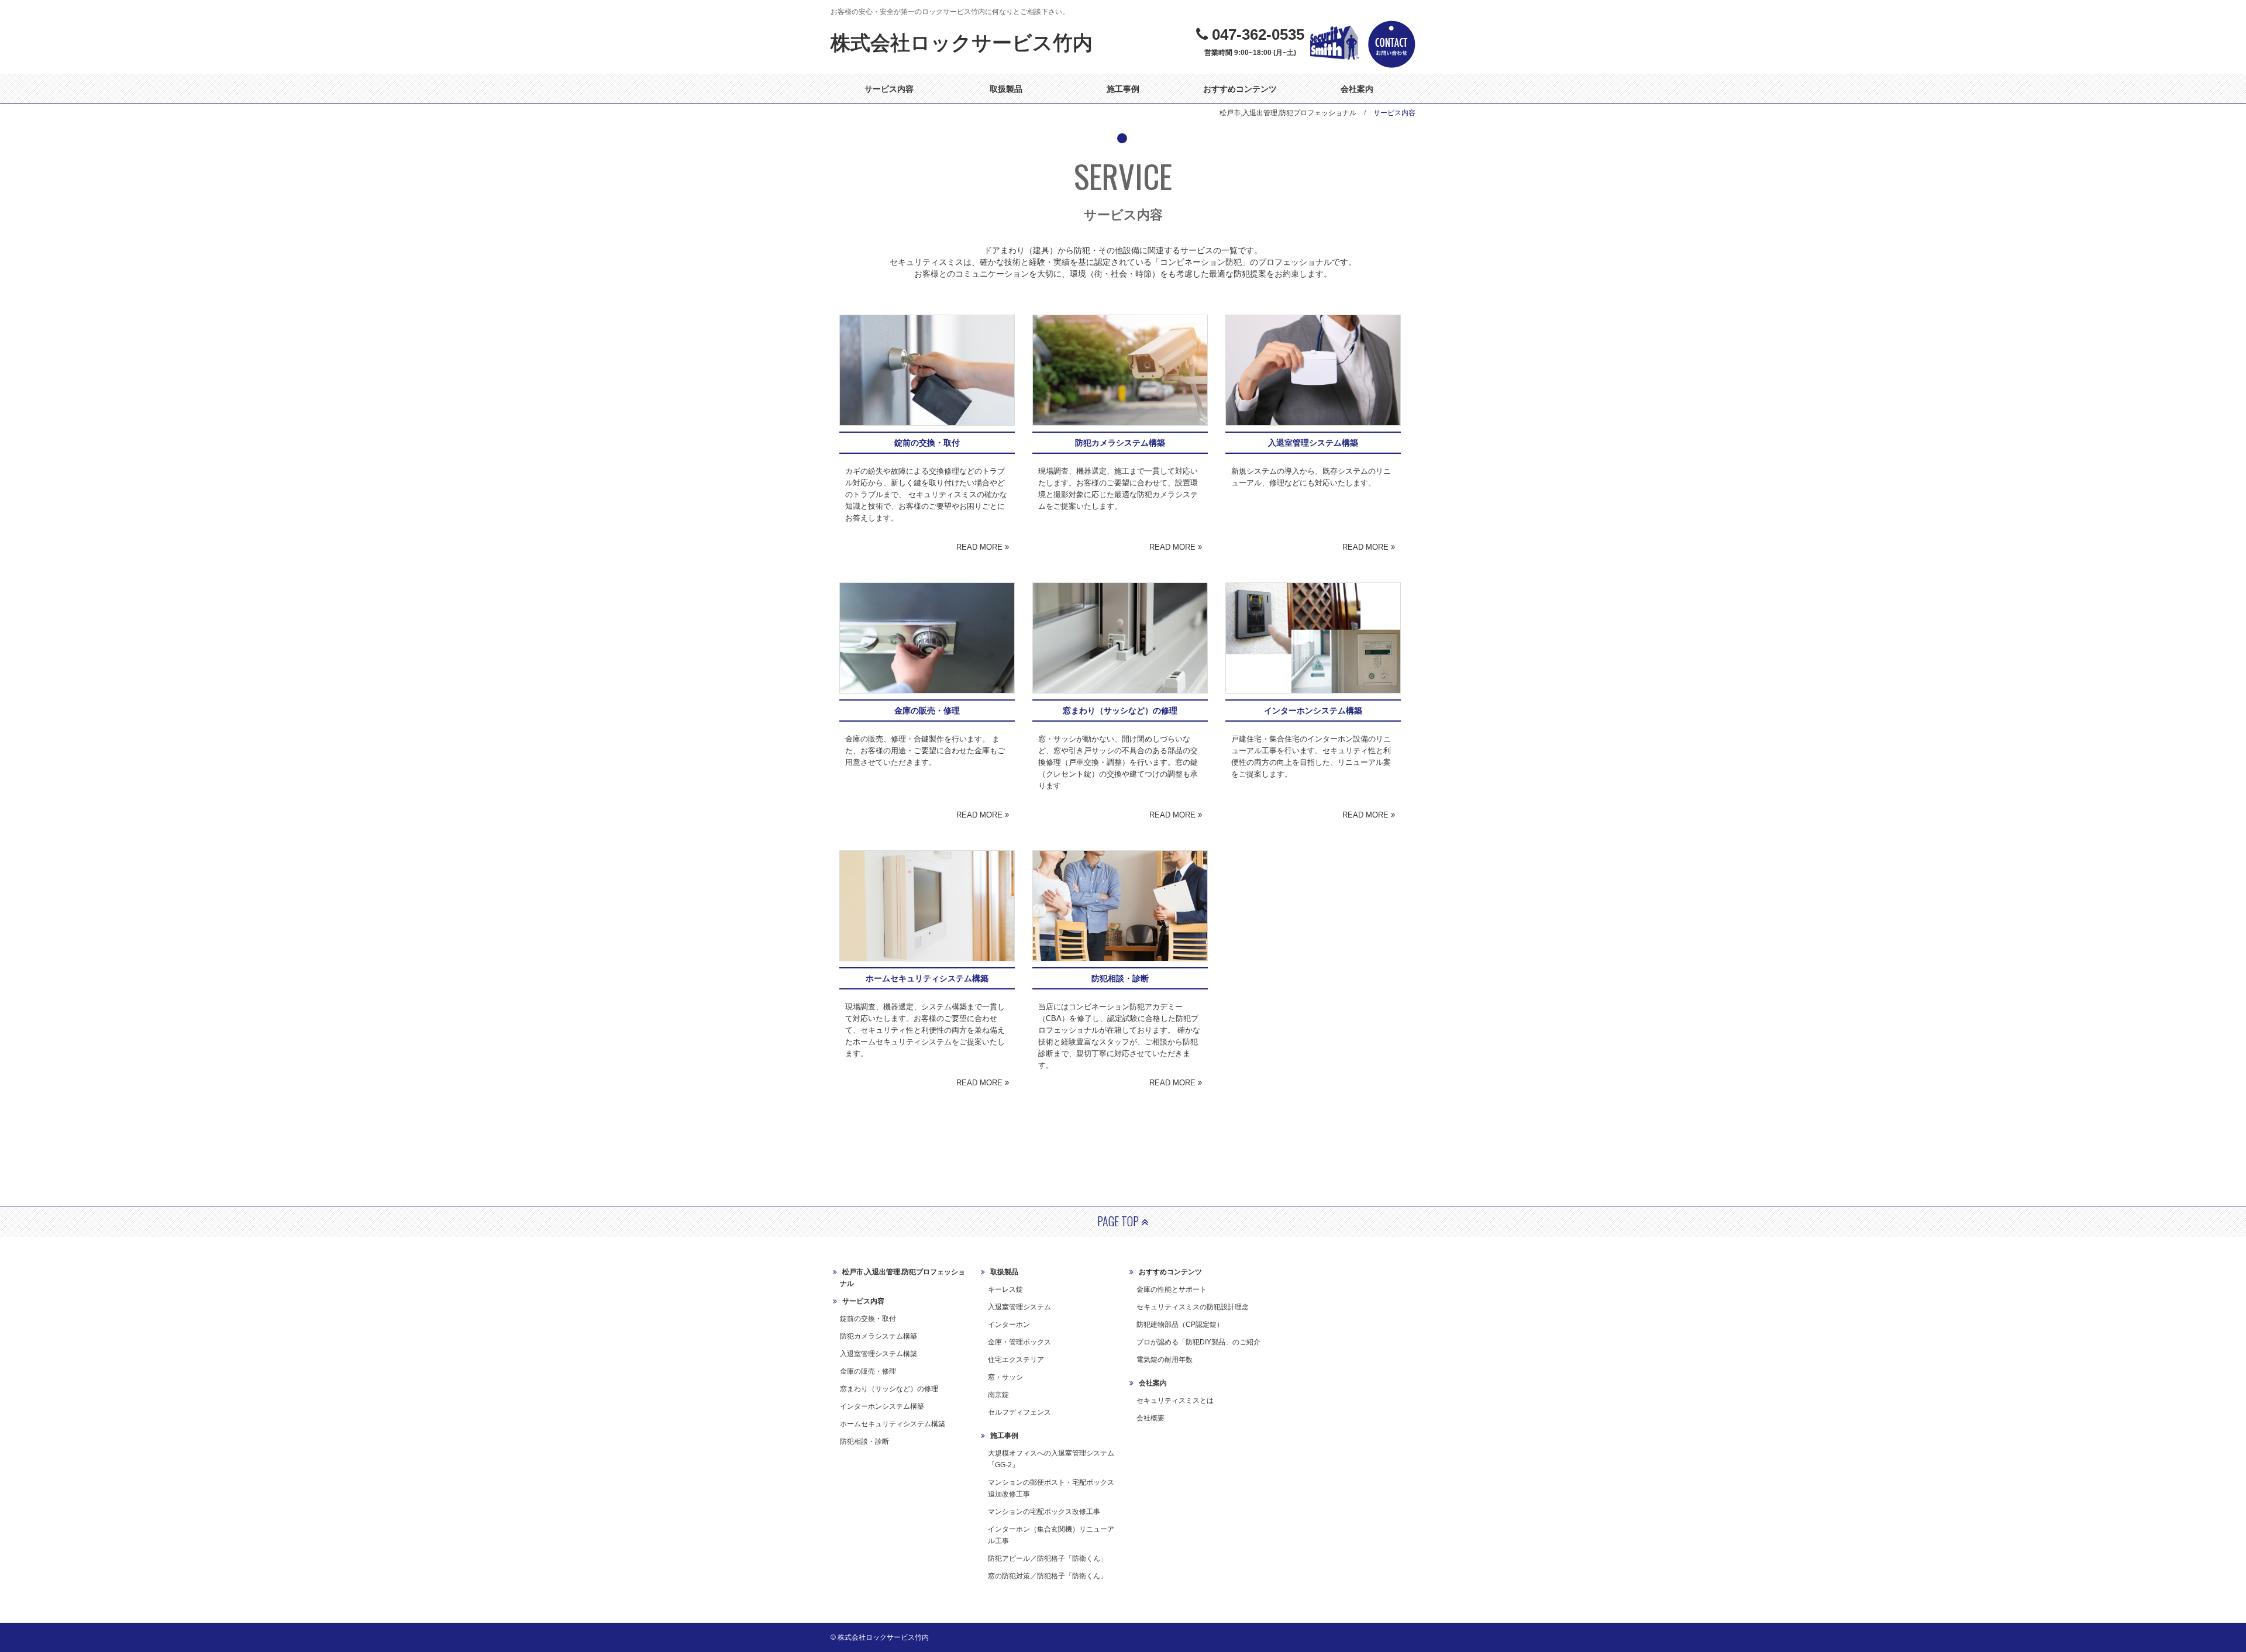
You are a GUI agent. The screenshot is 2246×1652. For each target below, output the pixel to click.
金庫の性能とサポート (1172, 1289)
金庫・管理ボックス (1019, 1342)
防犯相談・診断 (864, 1441)
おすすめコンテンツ (1240, 89)
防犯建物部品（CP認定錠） (1180, 1325)
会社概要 (1150, 1418)
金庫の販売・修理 (868, 1371)
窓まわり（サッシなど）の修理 (889, 1389)
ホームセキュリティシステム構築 (893, 1424)
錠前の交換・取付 (868, 1319)
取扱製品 (1006, 89)
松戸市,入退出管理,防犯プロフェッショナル (1288, 113)
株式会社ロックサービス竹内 (962, 43)
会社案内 (1357, 89)
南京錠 (998, 1395)
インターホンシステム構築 (882, 1406)
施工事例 (1123, 89)
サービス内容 (889, 89)
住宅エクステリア (1016, 1360)
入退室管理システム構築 (879, 1354)
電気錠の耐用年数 (1165, 1360)
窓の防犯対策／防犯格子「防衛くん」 (1048, 1576)
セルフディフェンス (1019, 1412)
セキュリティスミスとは (1175, 1401)
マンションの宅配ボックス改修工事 (1044, 1512)
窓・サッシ (1005, 1377)
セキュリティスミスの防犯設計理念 (1193, 1307)
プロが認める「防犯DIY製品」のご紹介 (1198, 1342)
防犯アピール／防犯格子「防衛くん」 (1048, 1558)
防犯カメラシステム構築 (879, 1336)
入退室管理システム (1019, 1307)
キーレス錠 (1005, 1289)
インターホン (1009, 1325)
